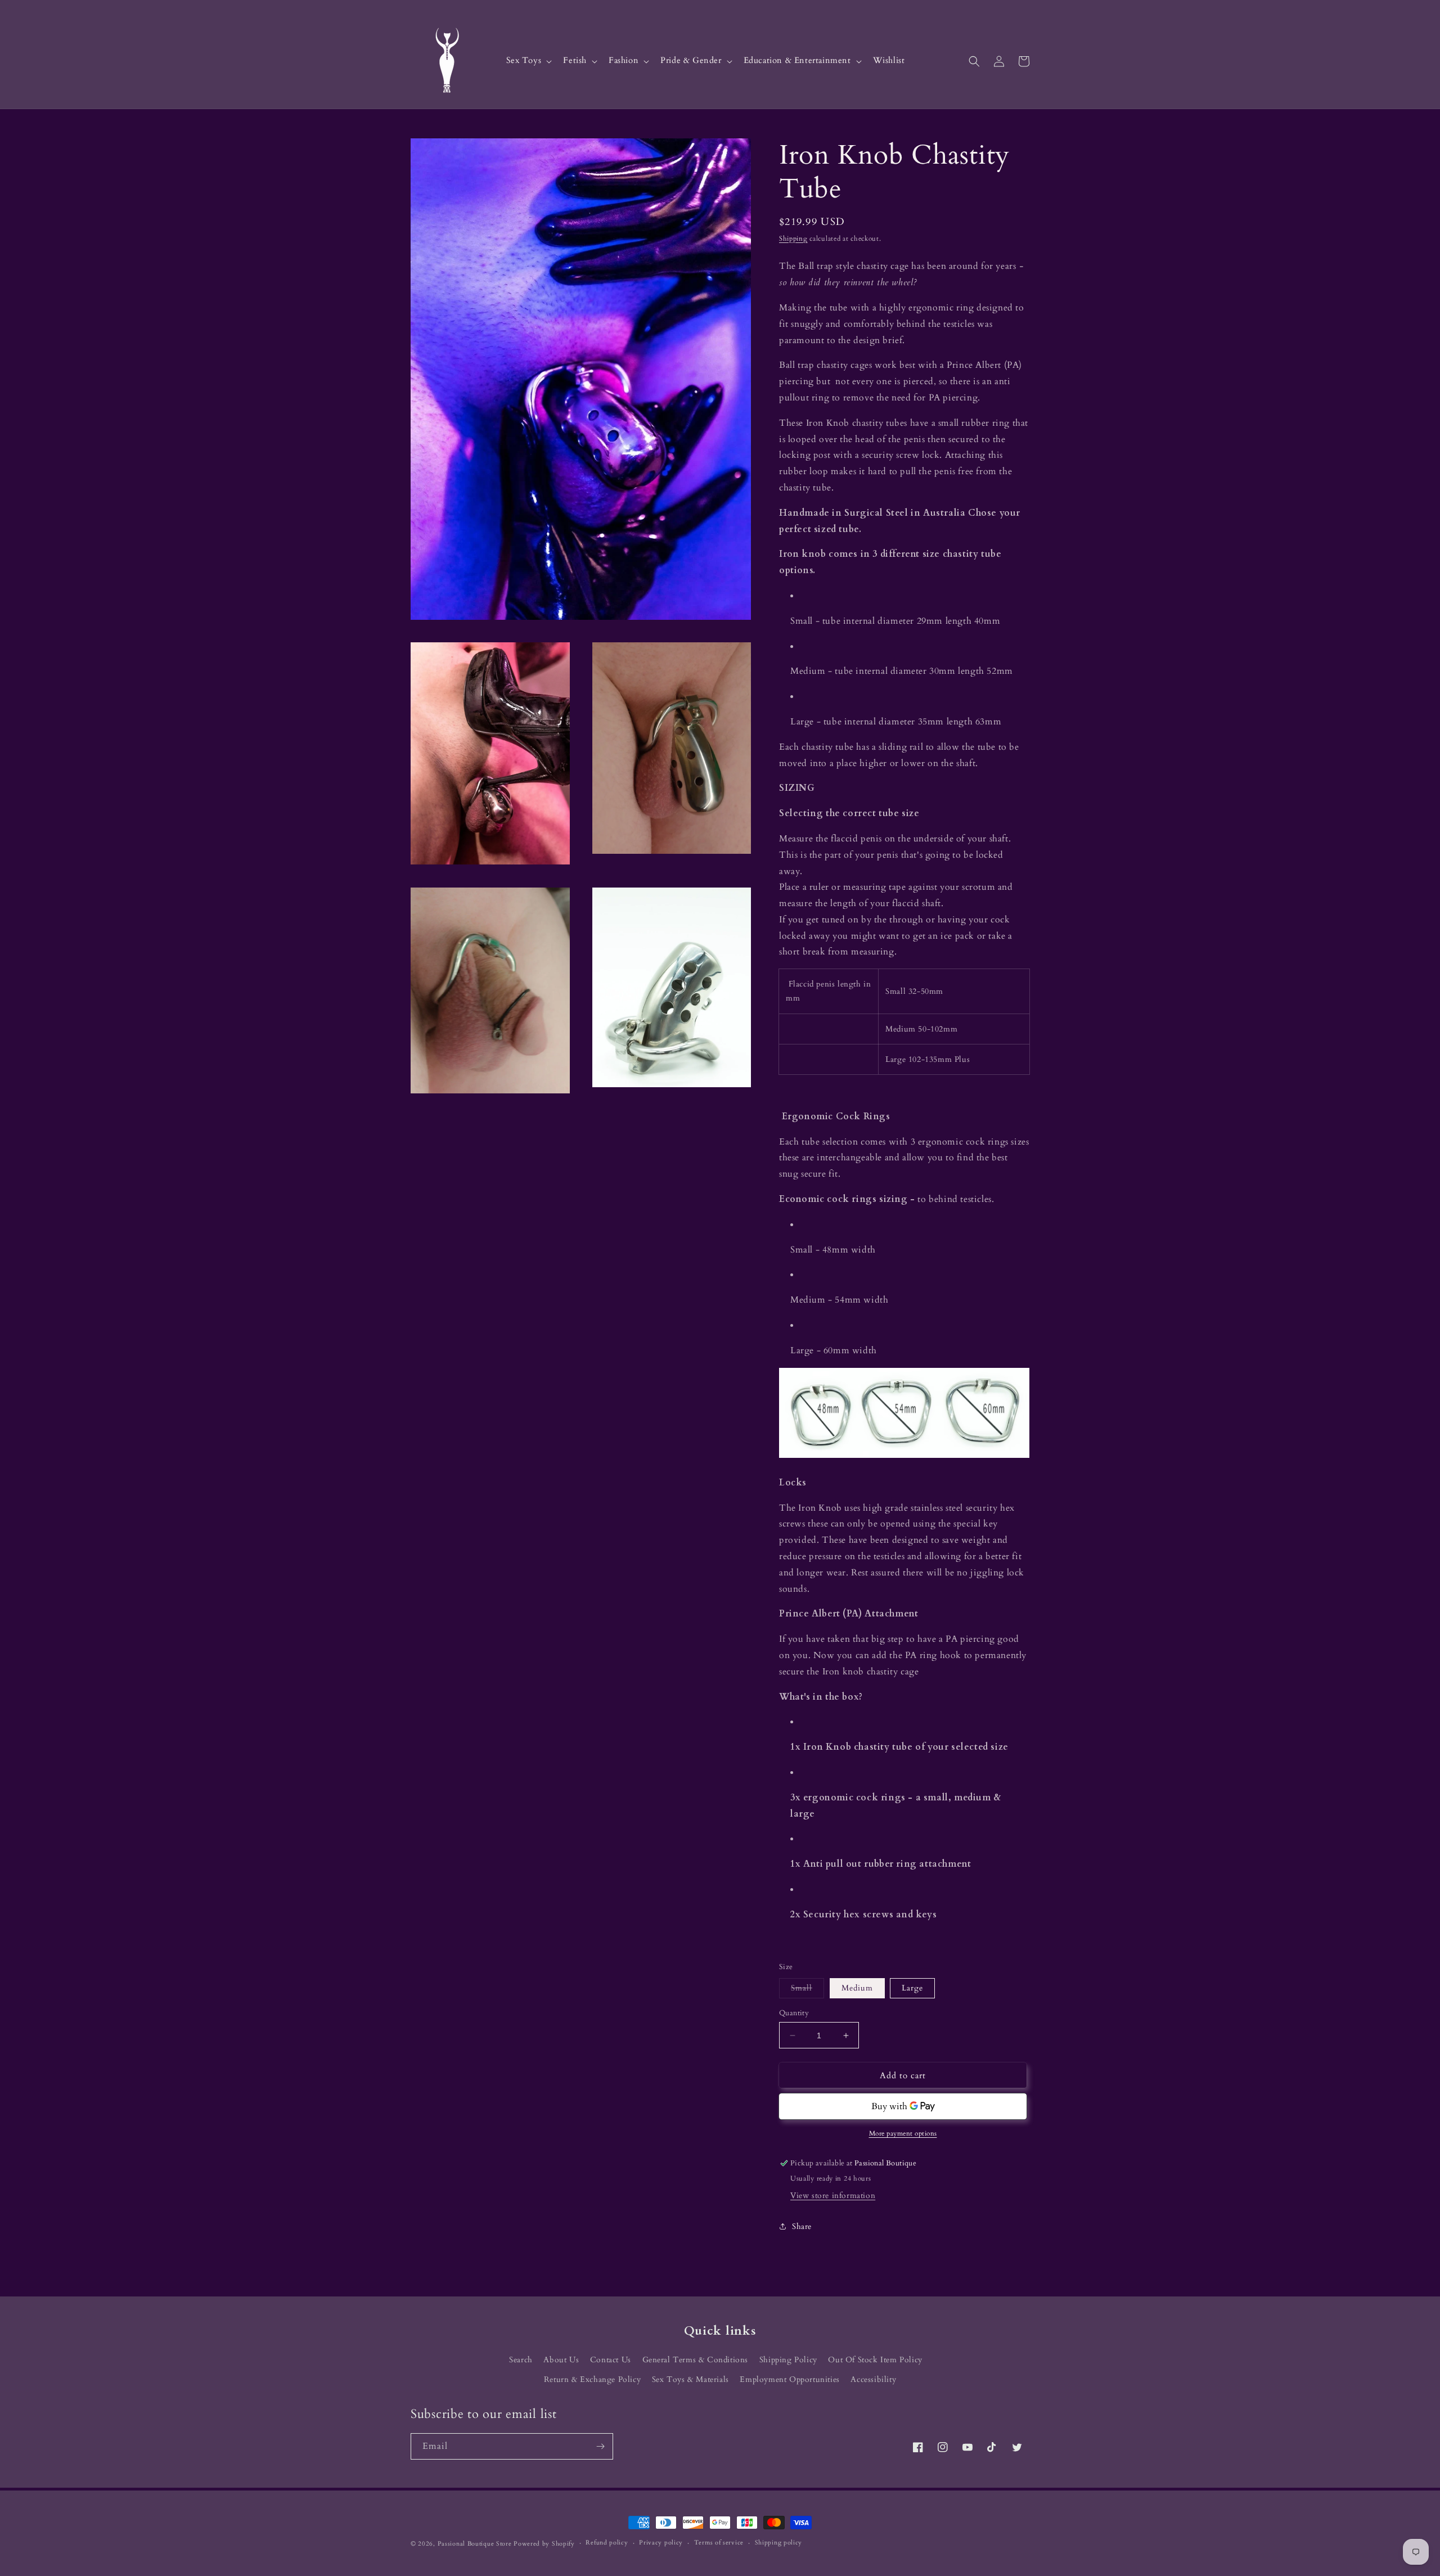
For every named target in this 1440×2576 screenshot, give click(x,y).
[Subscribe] (600, 2446)
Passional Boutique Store (475, 2544)
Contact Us (611, 2360)
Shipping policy (779, 2543)
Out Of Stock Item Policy (875, 2360)
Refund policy (607, 2543)
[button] (528, 61)
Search (521, 2360)
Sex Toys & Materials (690, 2379)
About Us (561, 2360)
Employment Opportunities (789, 2379)
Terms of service (719, 2543)
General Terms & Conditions (696, 2360)
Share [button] (802, 2226)
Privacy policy (661, 2543)
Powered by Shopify (544, 2544)
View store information (833, 2196)
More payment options (903, 2133)
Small (807, 1990)
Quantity (794, 2013)
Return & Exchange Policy (592, 2379)
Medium (857, 1988)
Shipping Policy (788, 2360)
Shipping (793, 238)
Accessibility (873, 2379)
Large (912, 1988)
